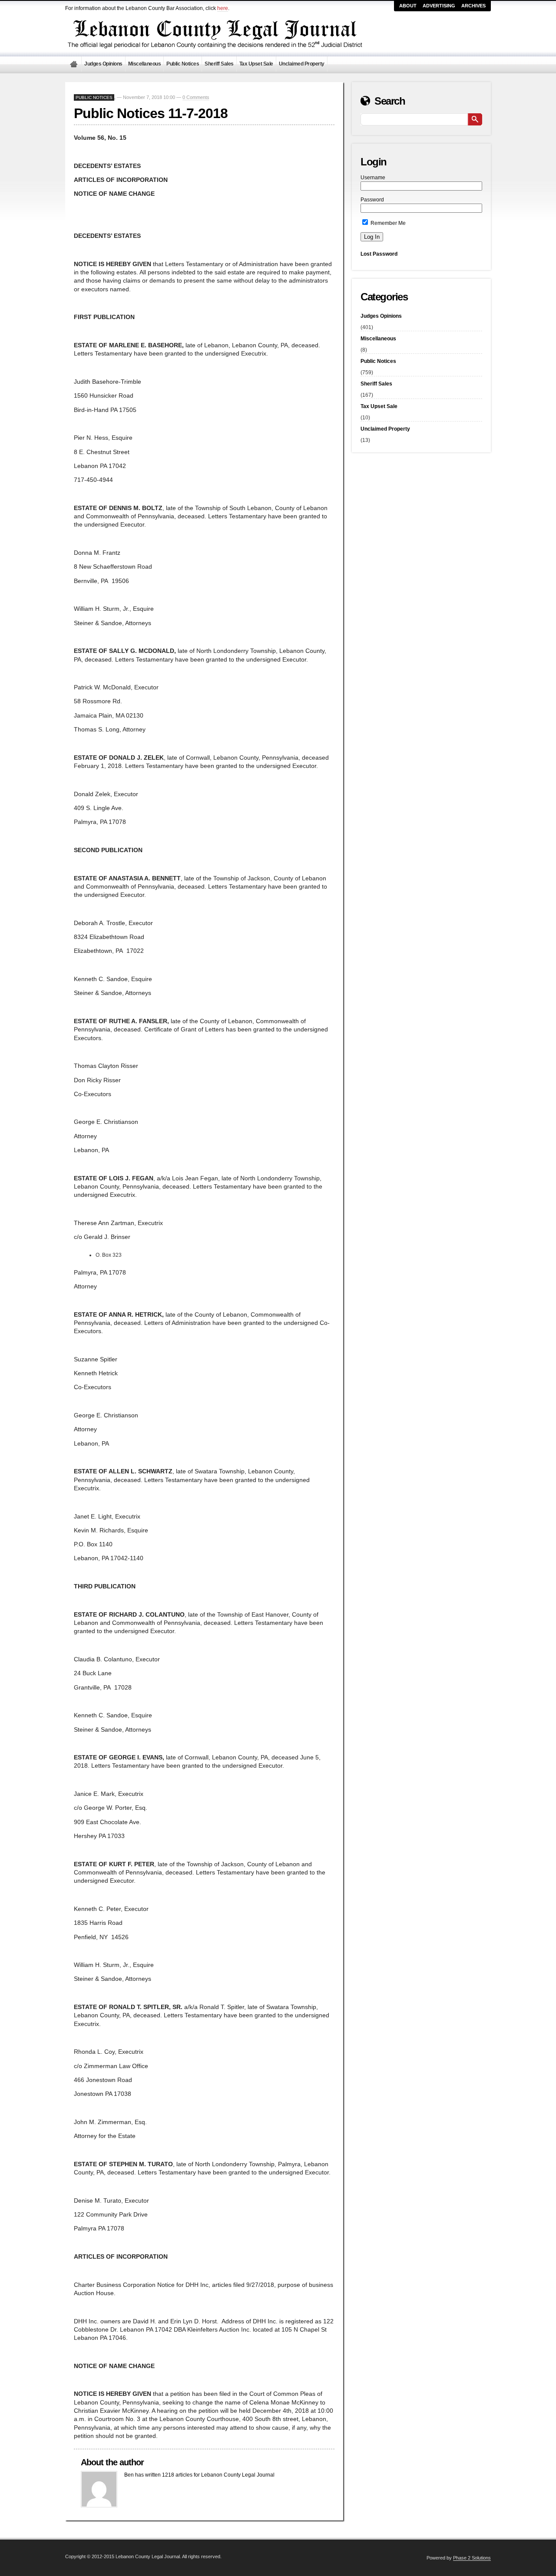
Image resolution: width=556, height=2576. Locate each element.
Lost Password (379, 254)
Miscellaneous (145, 64)
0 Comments (196, 97)
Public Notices (183, 64)
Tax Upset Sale (256, 64)
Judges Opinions (103, 64)
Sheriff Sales (219, 64)
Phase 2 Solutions (472, 2558)
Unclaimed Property (302, 64)
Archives (473, 6)
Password (372, 200)
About (408, 6)
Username (373, 178)
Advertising (439, 6)
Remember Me (387, 223)
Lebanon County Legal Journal (73, 64)
